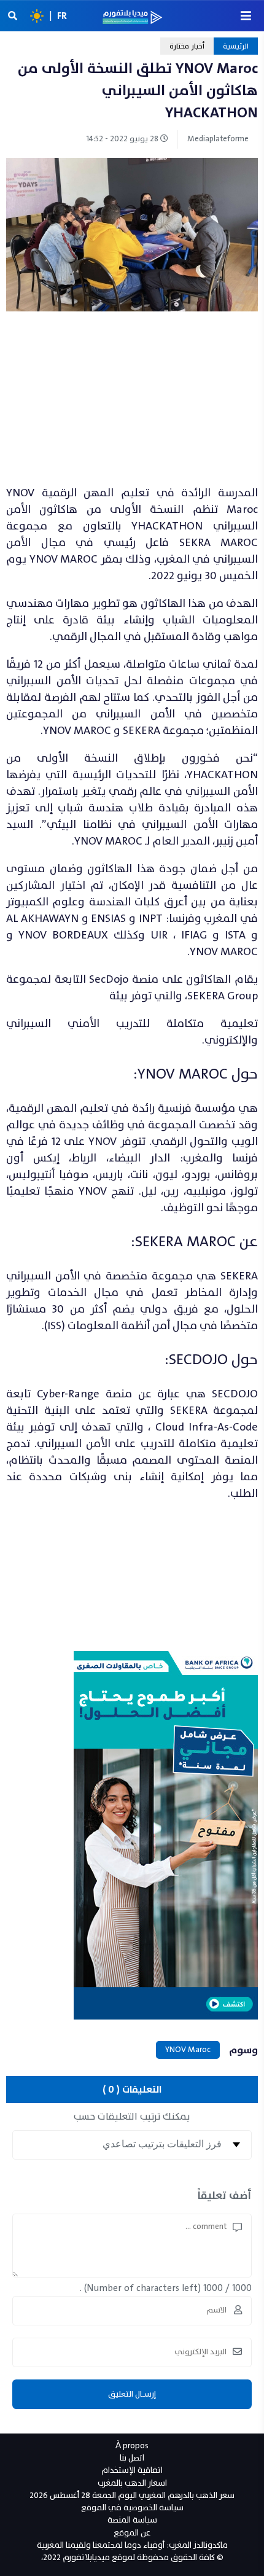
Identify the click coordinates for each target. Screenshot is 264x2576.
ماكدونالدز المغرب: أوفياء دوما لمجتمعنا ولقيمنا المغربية (132, 2545)
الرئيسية (236, 46)
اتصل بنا (132, 2458)
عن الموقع (132, 2533)
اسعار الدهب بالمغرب (132, 2483)
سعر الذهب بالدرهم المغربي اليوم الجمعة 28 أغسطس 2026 (132, 2495)
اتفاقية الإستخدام (132, 2470)
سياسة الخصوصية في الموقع (132, 2508)
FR (62, 16)
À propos (132, 2445)
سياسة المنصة (132, 2520)
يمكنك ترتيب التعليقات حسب (132, 2117)
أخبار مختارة (187, 46)
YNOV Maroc (188, 2050)
